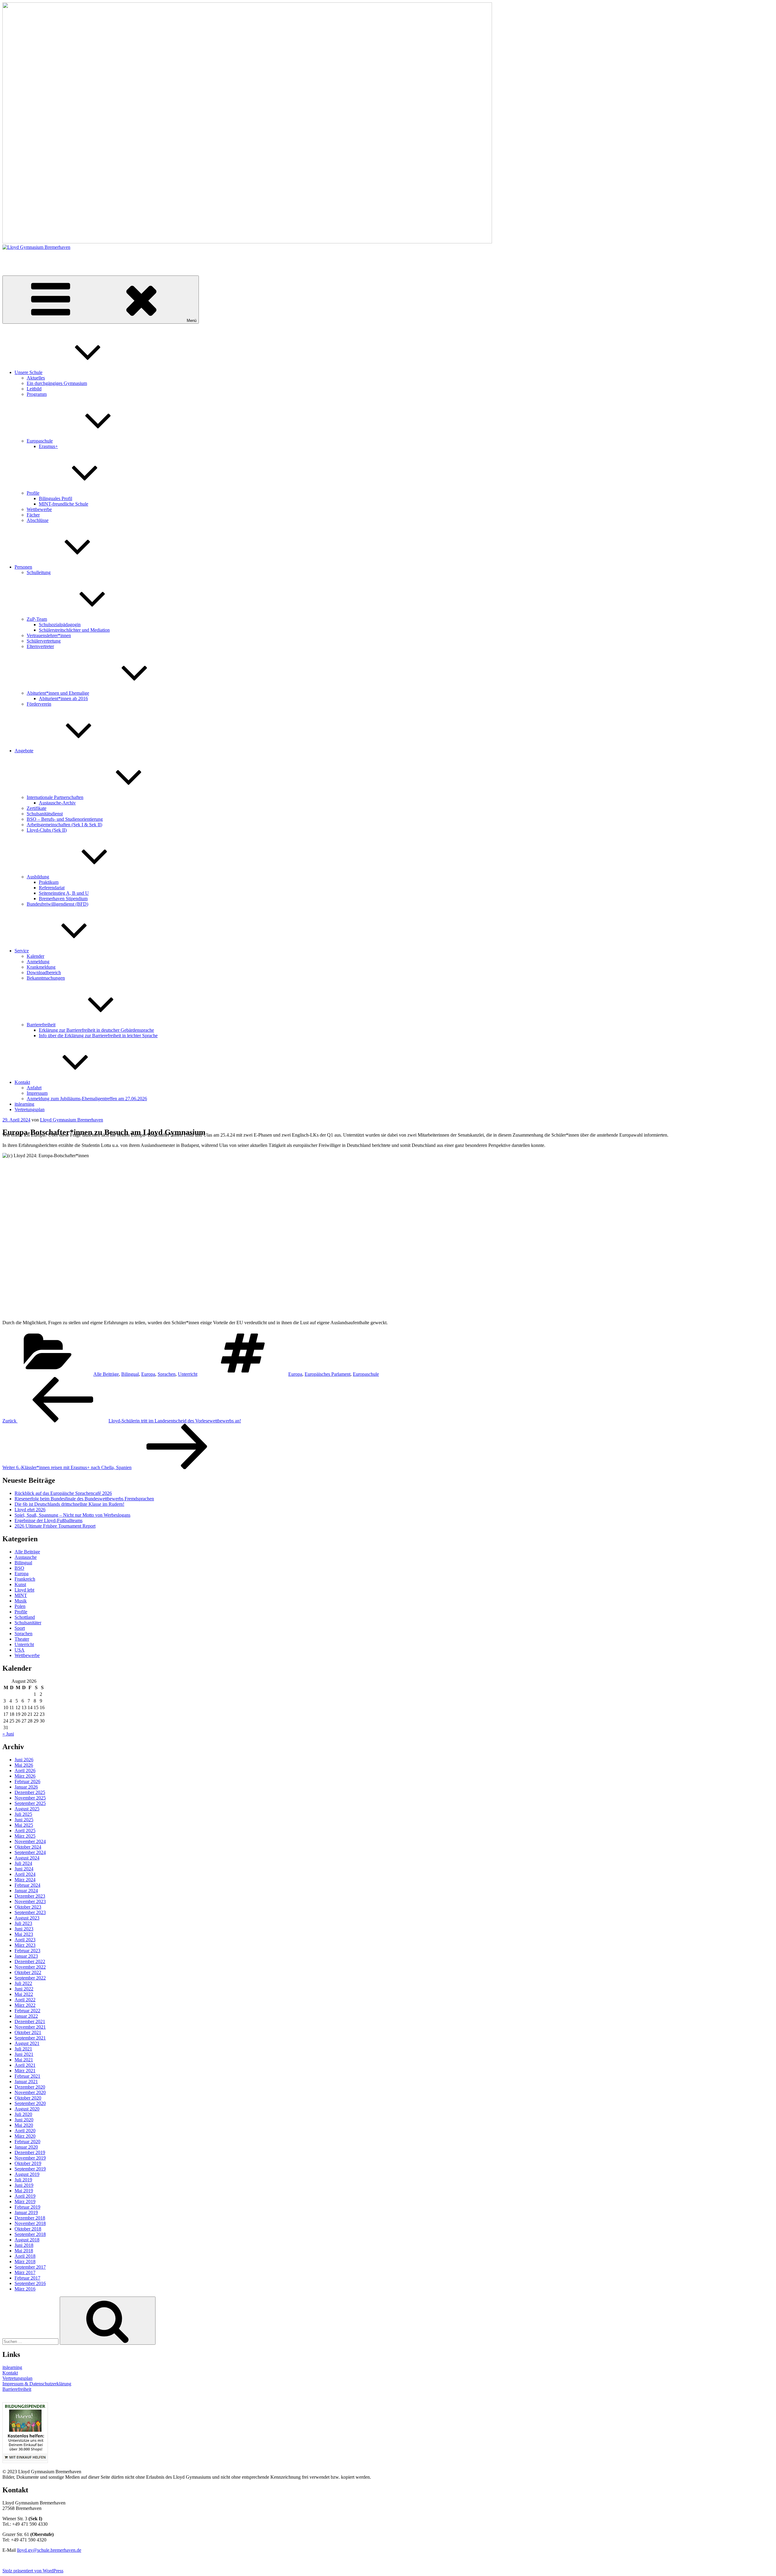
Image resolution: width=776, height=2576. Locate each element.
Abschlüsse (38, 520)
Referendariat (52, 888)
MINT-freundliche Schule (64, 504)
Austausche (26, 1557)
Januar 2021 (26, 2082)
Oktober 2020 (28, 2098)
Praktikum (49, 882)
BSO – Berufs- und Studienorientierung (65, 819)
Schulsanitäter (28, 1623)
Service (22, 951)
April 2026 (25, 1771)
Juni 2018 (24, 2245)
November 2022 (30, 1967)
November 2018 (30, 2223)
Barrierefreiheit (41, 1025)
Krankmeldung (41, 967)
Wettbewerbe (39, 509)
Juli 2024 (23, 1863)
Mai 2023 (24, 1934)
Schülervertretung (44, 641)
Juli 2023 (23, 1923)
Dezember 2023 (30, 1896)
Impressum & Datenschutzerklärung (37, 2384)
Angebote (24, 751)
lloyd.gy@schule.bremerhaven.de (49, 2550)
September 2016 (30, 2283)
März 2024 (25, 1880)
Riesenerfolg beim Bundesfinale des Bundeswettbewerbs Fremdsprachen (84, 1499)
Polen (20, 1606)
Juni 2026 (24, 1760)
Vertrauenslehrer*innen (49, 635)
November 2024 (30, 1841)
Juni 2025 (24, 1820)
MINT (21, 1595)
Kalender (35, 956)
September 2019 (30, 2169)
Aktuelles (36, 378)
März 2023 (25, 1945)
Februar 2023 (27, 1951)
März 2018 (25, 2262)
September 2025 (30, 1803)
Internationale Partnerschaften (55, 797)
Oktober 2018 (28, 2229)
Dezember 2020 (30, 2087)
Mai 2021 (24, 2060)
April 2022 (25, 2000)
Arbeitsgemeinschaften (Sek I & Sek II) (64, 825)
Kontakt (22, 1082)
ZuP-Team (37, 619)
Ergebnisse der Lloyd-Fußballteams (48, 1520)
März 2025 (25, 1836)
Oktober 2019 (28, 2163)
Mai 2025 (24, 1825)
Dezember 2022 (30, 1961)
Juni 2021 (24, 2054)
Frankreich (25, 1579)
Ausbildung (38, 877)
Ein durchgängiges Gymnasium (57, 383)
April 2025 (25, 1831)
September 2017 (30, 2267)
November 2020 (30, 2092)
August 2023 (27, 1918)
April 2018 (25, 2256)
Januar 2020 (26, 2147)
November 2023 (30, 1901)
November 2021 (30, 2027)
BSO (19, 1568)
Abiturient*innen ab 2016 (63, 698)
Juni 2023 (24, 1929)
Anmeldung (38, 962)
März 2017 (25, 2272)
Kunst (20, 1584)
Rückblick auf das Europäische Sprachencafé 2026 (63, 1493)
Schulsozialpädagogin (60, 625)
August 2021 (27, 2043)
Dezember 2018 (30, 2218)
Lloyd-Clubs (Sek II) (47, 830)
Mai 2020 (24, 2125)
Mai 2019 (24, 2191)
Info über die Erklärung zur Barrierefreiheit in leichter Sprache (98, 1036)
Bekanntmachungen (46, 978)
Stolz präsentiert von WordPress (33, 2571)
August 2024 (27, 1858)
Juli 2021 (23, 2049)
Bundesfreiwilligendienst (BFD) (57, 904)
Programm (37, 394)
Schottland (25, 1617)
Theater (22, 1639)
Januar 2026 (26, 1787)
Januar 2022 (26, 2016)
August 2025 (27, 1809)
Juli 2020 (23, 2114)
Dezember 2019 (30, 2152)
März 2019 (25, 2202)
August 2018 (27, 2240)
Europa (148, 1374)
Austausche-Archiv (57, 803)
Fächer (33, 515)
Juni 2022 (24, 1989)
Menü (192, 321)
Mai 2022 (24, 1994)
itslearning (24, 1104)
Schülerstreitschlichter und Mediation (74, 630)
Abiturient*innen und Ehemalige (58, 693)
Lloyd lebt (24, 1590)
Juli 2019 (23, 2180)
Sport (20, 1628)
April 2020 (25, 2131)
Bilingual (130, 1374)
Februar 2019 (27, 2207)
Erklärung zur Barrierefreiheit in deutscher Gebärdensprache (96, 1030)
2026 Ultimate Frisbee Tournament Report (55, 1526)
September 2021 (30, 2038)
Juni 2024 (24, 1869)
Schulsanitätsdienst (45, 814)
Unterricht (188, 1374)
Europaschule (40, 441)
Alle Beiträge (106, 1374)
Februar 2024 (27, 1885)
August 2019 (27, 2174)
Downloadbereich (44, 972)
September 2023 (30, 1912)
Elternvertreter (40, 646)
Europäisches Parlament (328, 1374)
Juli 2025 (23, 1814)
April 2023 (25, 1940)
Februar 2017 (27, 2278)
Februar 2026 (27, 1781)
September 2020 (30, 2103)
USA (20, 1650)
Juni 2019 (24, 2185)
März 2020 (25, 2136)
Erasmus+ (48, 446)
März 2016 (25, 2289)
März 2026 (25, 1776)
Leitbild (34, 389)
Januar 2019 (26, 2212)
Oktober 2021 (28, 2032)
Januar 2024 (26, 1891)
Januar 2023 (26, 1956)
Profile (33, 493)
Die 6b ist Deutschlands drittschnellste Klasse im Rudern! (69, 1504)
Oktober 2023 (28, 1907)
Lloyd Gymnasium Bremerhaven (34, 257)
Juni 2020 (24, 2120)
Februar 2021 (27, 2076)
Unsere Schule (28, 372)
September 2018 (30, 2234)
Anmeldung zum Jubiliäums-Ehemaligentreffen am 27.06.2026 (87, 1099)
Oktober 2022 (28, 1972)
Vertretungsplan (30, 1109)
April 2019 (25, 2196)
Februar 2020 (27, 2142)
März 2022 (25, 2005)
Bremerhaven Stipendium (63, 899)
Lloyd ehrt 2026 (30, 1510)
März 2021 (25, 2071)
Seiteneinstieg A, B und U (64, 893)
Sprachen (167, 1374)
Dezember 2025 (30, 1792)
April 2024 (25, 1874)
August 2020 (27, 2109)
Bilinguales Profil (55, 498)
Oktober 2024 (28, 1847)
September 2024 (30, 1852)
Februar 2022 (27, 2011)
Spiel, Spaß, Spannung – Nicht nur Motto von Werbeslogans (72, 1515)
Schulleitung (39, 572)
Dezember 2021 (30, 2021)
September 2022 (30, 1978)
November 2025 (30, 1798)
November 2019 (30, 2158)
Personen (23, 567)
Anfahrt (34, 1088)
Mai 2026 (24, 1765)
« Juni (8, 1734)
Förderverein (39, 704)
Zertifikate (37, 808)
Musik (21, 1601)
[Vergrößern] (766, 1161)
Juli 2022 (23, 1983)
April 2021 (25, 2065)
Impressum (37, 1093)
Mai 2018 (24, 2251)
